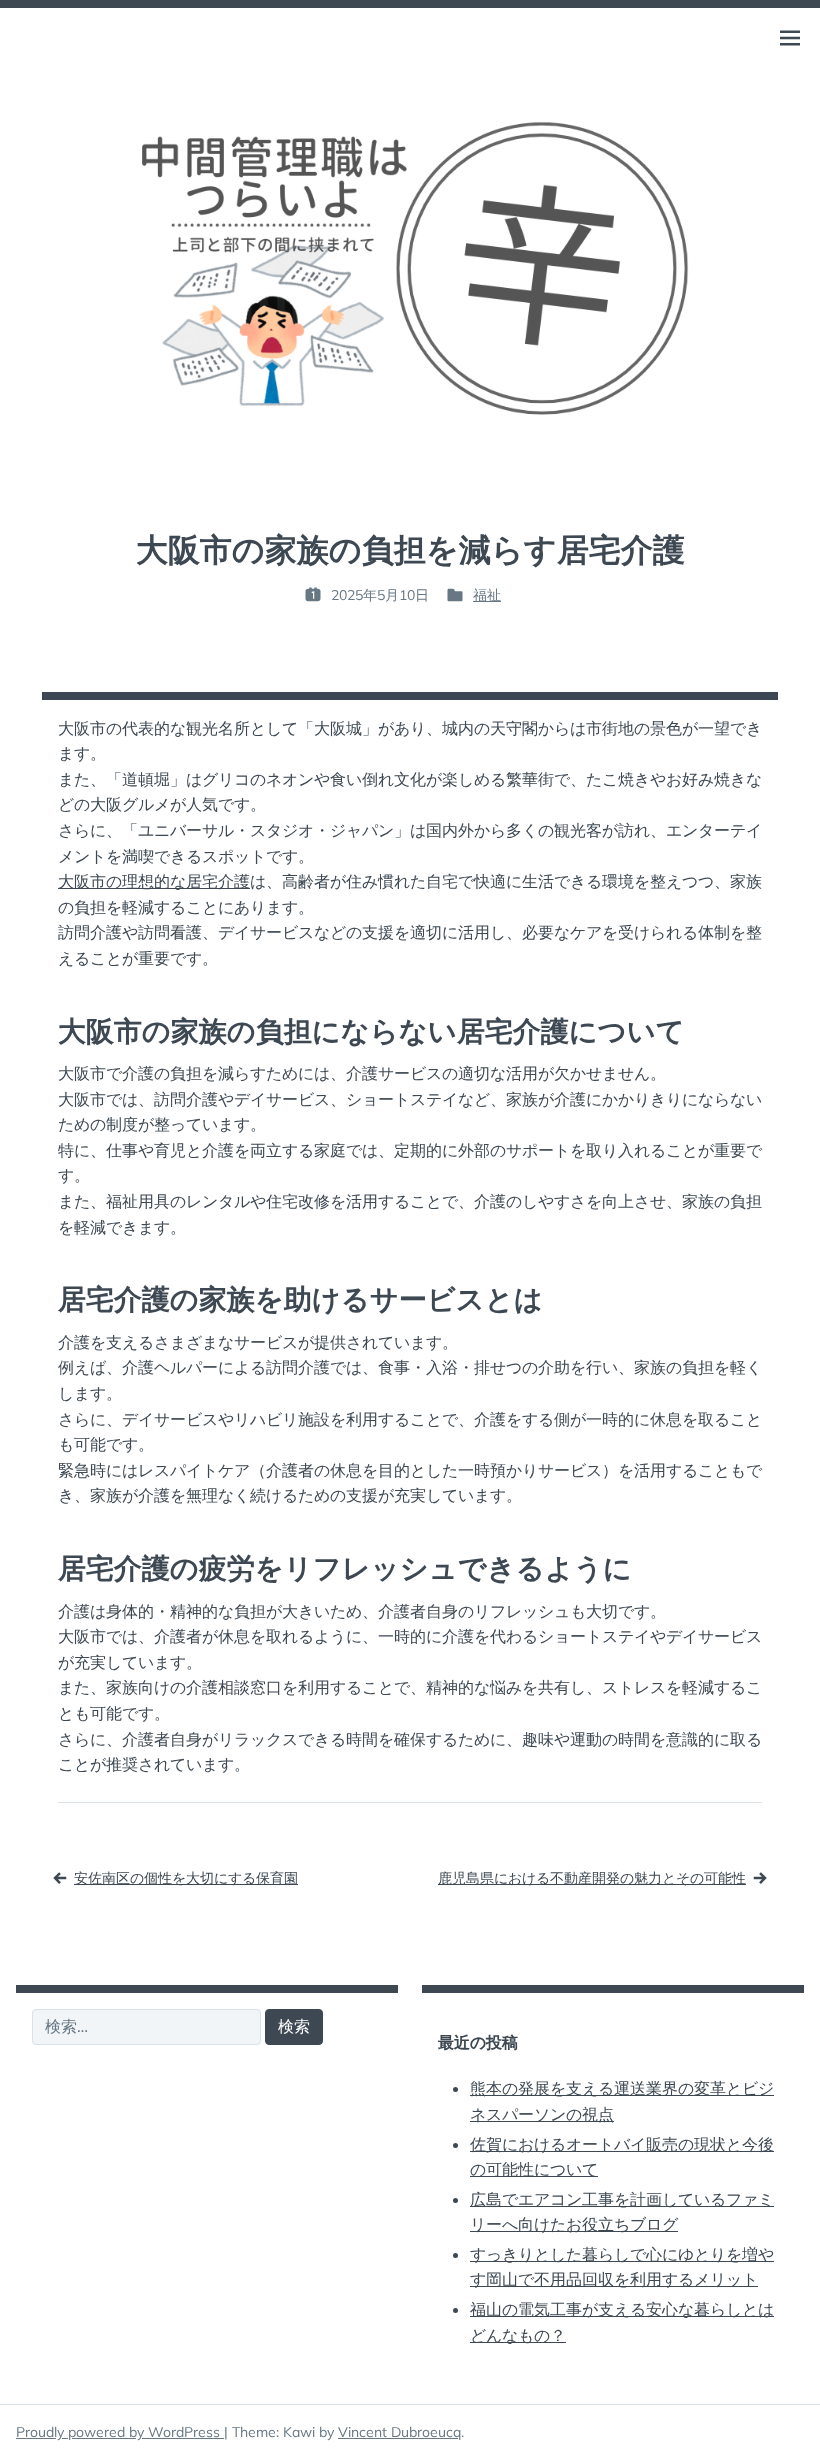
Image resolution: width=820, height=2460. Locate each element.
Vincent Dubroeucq (399, 2432)
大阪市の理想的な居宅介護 (154, 881)
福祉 (487, 595)
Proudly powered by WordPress (120, 2432)
